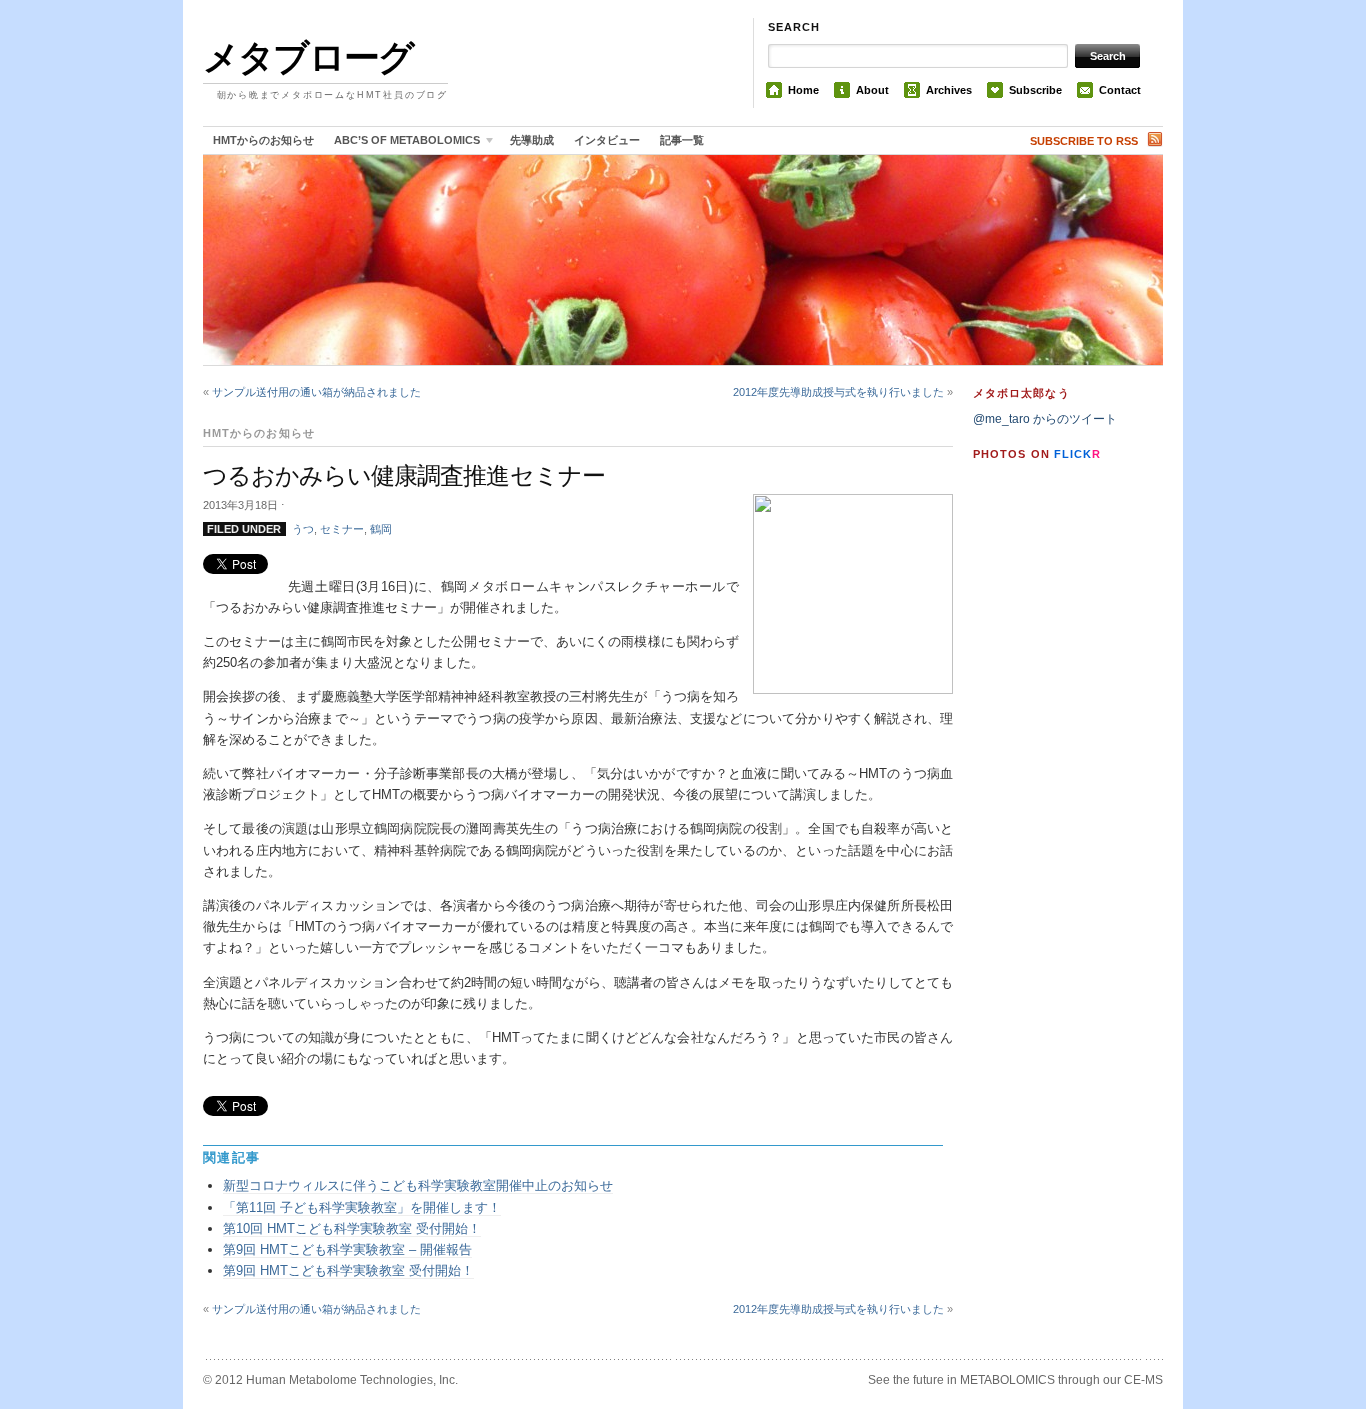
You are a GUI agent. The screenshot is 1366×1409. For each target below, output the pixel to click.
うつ (303, 529)
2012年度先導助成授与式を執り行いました (838, 392)
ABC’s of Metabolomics (402, 143)
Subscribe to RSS (1084, 141)
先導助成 (532, 140)
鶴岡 (381, 529)
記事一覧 (682, 140)
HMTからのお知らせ (263, 140)
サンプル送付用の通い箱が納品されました (316, 392)
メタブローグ (308, 57)
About (872, 90)
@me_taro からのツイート (1045, 419)
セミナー (342, 529)
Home (803, 90)
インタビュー (607, 140)
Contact (1120, 90)
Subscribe (1035, 90)
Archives (949, 90)
